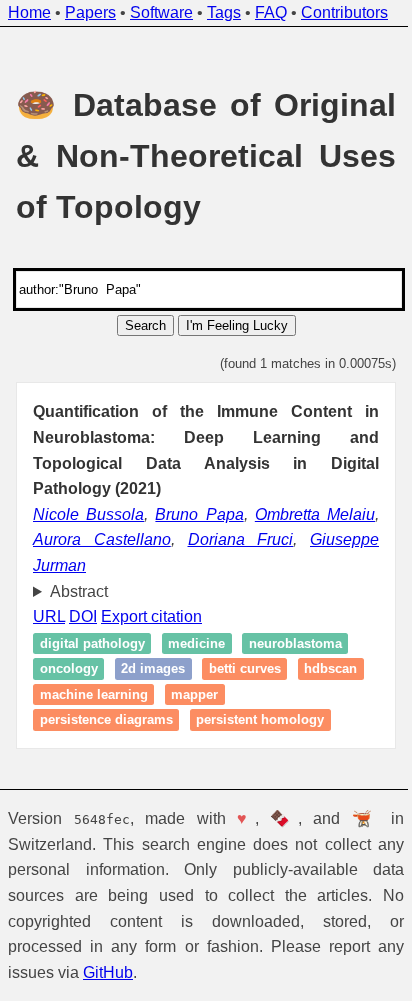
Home (29, 12)
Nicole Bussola (88, 514)
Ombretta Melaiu (315, 514)
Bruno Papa (199, 514)
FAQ (271, 12)
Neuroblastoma (295, 643)
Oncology (69, 668)
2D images (153, 668)
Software (161, 12)
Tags (224, 12)
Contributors (344, 12)
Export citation (151, 616)
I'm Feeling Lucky (237, 325)
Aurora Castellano (102, 539)
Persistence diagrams (106, 720)
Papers (90, 12)
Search (145, 325)
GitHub (108, 972)
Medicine (196, 643)
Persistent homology (260, 720)
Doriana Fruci (241, 539)
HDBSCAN (66, 694)
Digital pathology (92, 643)
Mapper (271, 694)
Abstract (79, 591)
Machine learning (170, 694)
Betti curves (245, 668)
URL (49, 616)
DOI (83, 616)
